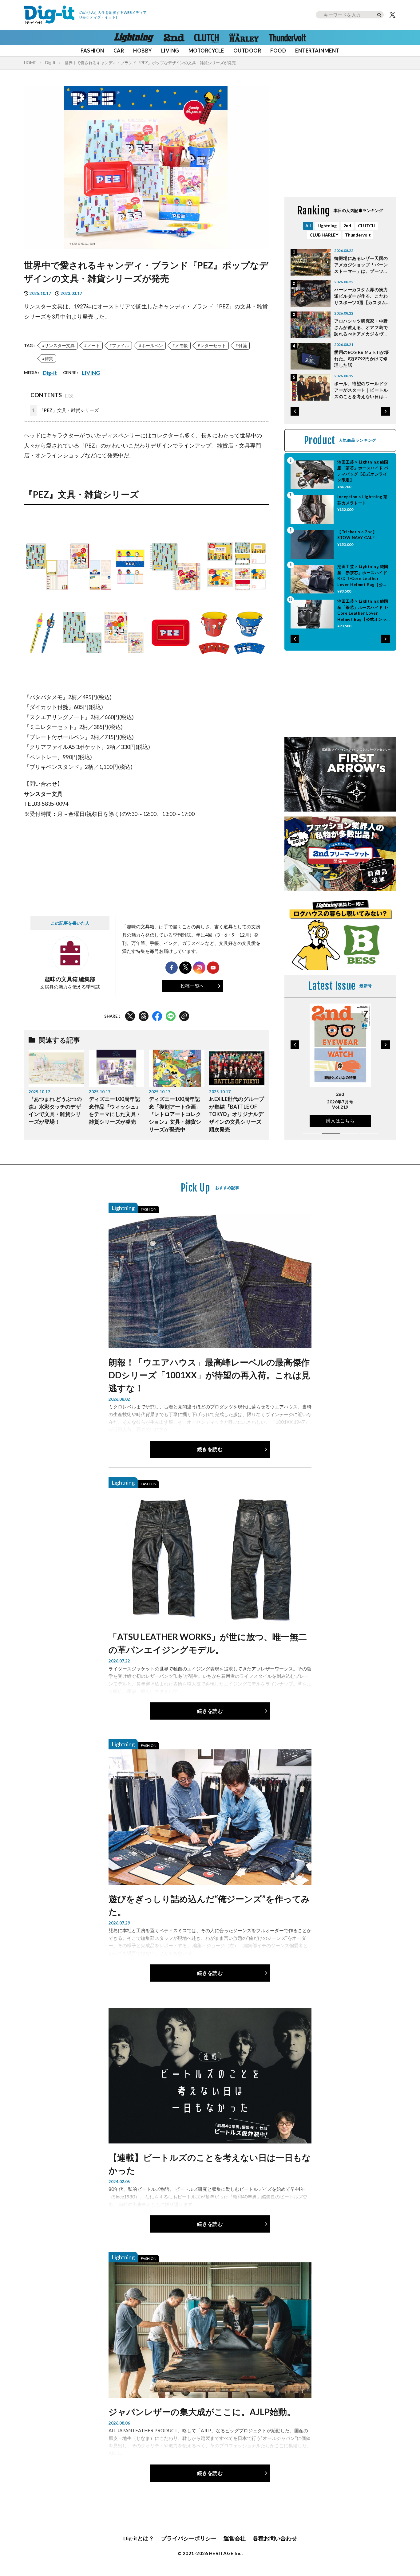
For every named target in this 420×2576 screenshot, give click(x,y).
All (308, 226)
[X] (392, 15)
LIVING (170, 51)
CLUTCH (367, 226)
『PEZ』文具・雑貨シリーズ (65, 410)
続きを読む (210, 1449)
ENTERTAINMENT (317, 51)
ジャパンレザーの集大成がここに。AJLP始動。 (202, 2412)
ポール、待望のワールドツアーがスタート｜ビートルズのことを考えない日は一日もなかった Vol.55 (361, 390)
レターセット (213, 345)
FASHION (92, 51)
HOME (30, 63)
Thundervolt (358, 235)
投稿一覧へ (192, 986)
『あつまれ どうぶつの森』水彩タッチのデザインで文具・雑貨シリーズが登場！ (55, 1110)
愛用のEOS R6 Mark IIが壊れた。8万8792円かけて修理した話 (362, 359)
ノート (93, 345)
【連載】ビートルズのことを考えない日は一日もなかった (210, 2164)
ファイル (121, 345)
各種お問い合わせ (275, 2538)
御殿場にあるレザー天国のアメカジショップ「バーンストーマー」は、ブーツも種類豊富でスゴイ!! (361, 265)
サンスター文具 (60, 345)
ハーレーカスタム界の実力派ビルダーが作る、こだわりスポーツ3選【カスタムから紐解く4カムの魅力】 (361, 296)
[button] (295, 411)
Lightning (327, 226)
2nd (347, 226)
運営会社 (235, 2538)
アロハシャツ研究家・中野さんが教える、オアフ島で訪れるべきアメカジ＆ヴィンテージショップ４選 (361, 328)
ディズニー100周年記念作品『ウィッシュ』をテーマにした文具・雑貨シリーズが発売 (115, 1110)
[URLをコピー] (184, 1016)
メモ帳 (181, 345)
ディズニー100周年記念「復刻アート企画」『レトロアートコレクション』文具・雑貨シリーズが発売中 (175, 1114)
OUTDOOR (247, 51)
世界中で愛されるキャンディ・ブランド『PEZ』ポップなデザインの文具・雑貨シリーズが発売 (150, 63)
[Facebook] (157, 1016)
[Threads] (144, 1016)
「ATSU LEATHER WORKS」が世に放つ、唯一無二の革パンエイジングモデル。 (208, 1643)
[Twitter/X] (130, 1016)
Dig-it (50, 63)
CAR (119, 51)
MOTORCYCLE (206, 51)
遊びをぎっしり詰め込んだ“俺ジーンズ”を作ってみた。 (209, 1905)
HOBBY (142, 51)
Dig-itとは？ (139, 2538)
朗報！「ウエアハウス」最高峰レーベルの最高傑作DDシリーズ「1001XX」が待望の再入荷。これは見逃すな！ (209, 1375)
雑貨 (49, 358)
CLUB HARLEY (324, 235)
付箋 (243, 345)
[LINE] (171, 1016)
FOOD (278, 51)
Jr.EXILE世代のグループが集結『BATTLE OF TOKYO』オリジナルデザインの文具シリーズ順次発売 (237, 1114)
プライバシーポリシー (189, 2538)
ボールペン (152, 345)
